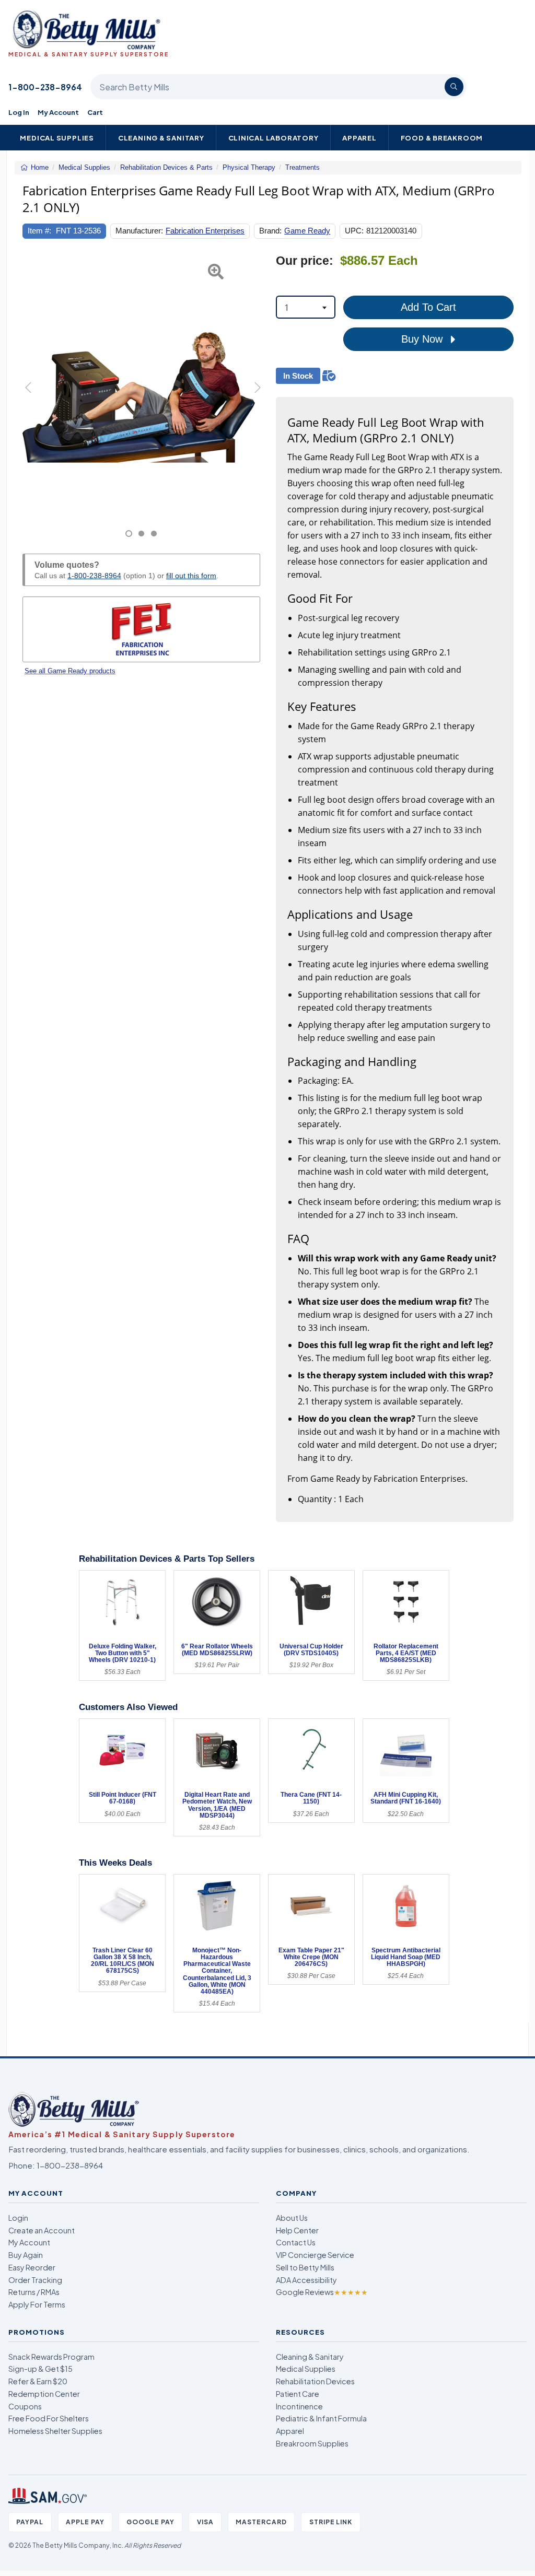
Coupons (25, 2406)
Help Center (297, 2230)
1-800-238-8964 (45, 87)
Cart (95, 112)
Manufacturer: (139, 231)
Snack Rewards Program (51, 2357)
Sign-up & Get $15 (40, 2369)
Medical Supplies (57, 138)
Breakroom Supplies (312, 2443)
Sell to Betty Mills (305, 2267)
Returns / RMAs (34, 2292)
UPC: (354, 231)
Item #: (39, 231)
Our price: (305, 261)
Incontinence (299, 2406)
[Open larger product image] (141, 384)
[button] (31, 396)
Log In (19, 112)
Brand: (270, 231)
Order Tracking (35, 2280)
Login (18, 2218)
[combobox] (306, 307)
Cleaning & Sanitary (161, 138)
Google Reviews (322, 2292)
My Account (58, 112)
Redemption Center (44, 2394)
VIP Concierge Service (315, 2255)
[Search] (454, 87)
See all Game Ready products (70, 671)
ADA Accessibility (306, 2280)
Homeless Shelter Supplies (55, 2431)
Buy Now (423, 339)
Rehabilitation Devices (315, 2381)
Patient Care (298, 2394)
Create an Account (42, 2230)
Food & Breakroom (442, 138)
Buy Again (26, 2255)
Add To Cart (428, 307)
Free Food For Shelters (49, 2418)
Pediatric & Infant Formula (321, 2418)
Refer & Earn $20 (38, 2381)
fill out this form (191, 576)
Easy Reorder (32, 2267)
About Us (292, 2218)
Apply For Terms (37, 2304)
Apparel (359, 138)
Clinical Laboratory (274, 138)
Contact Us (296, 2242)
